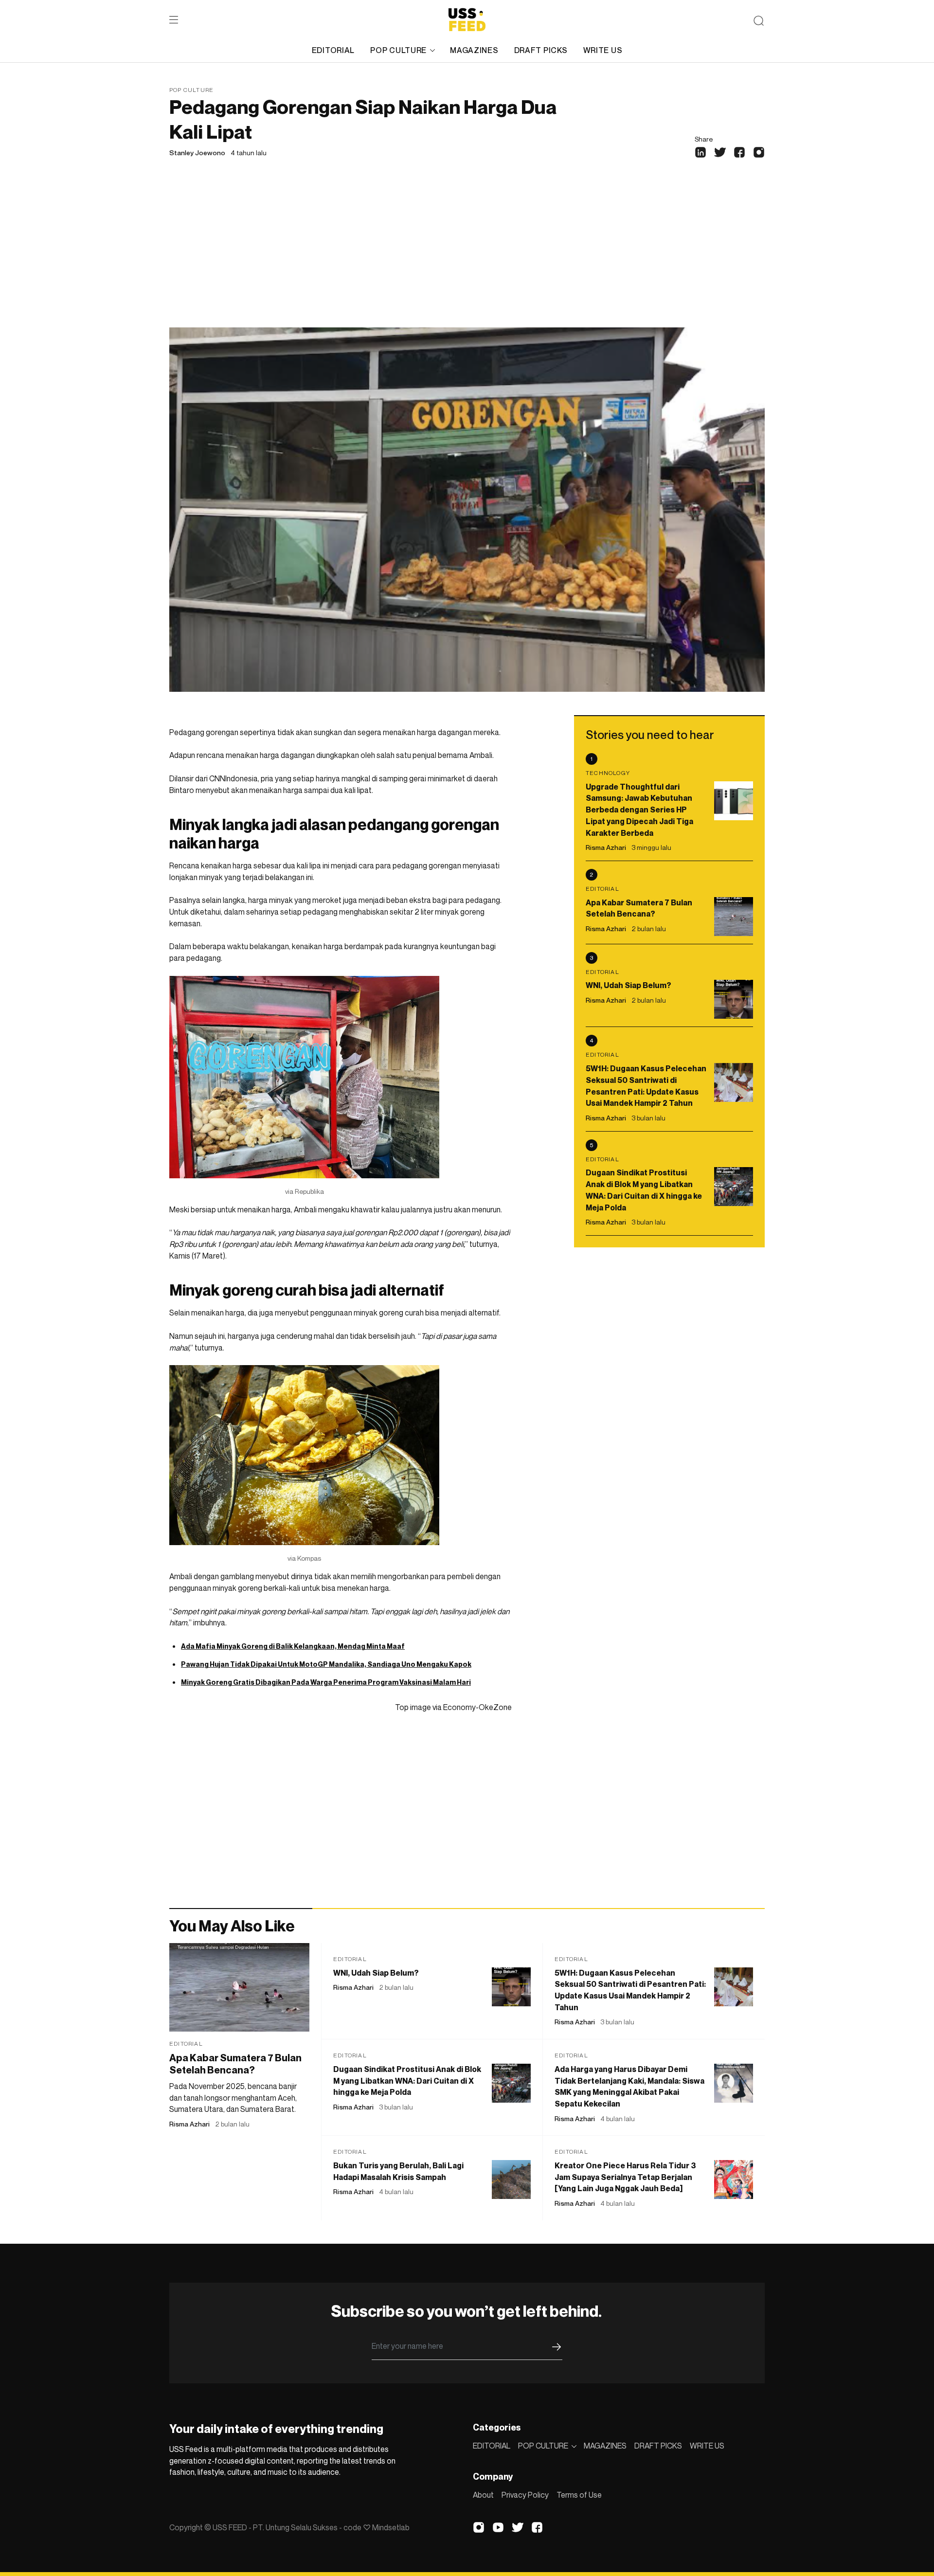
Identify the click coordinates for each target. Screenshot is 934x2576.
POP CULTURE (398, 50)
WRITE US (603, 50)
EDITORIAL (333, 50)
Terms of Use (579, 2495)
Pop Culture (191, 90)
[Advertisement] (467, 254)
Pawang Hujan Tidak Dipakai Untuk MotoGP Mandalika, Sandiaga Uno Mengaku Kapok (326, 1664)
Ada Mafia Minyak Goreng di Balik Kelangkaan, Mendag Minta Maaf (293, 1646)
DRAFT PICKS (541, 50)
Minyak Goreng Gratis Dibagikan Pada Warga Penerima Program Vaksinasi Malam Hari (326, 1682)
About (483, 2495)
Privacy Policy (525, 2495)
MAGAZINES (474, 50)
